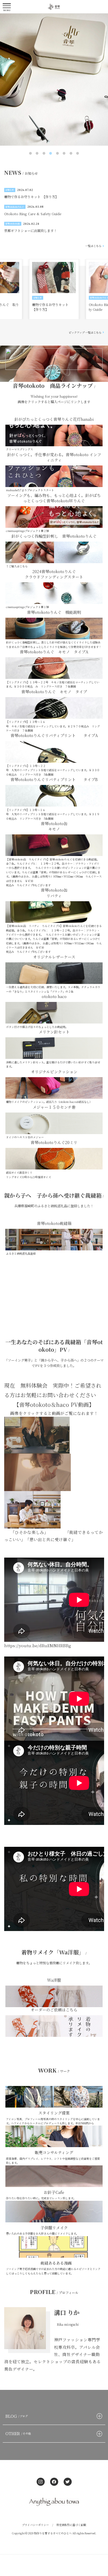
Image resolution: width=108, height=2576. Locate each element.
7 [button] (71, 153)
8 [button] (78, 153)
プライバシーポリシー (35, 2525)
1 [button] (31, 153)
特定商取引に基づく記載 (71, 2525)
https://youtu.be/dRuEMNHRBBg (38, 1645)
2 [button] (37, 153)
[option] (54, 80)
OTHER (18, 2433)
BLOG (17, 2416)
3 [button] (44, 153)
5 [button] (58, 153)
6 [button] (64, 153)
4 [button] (51, 153)
